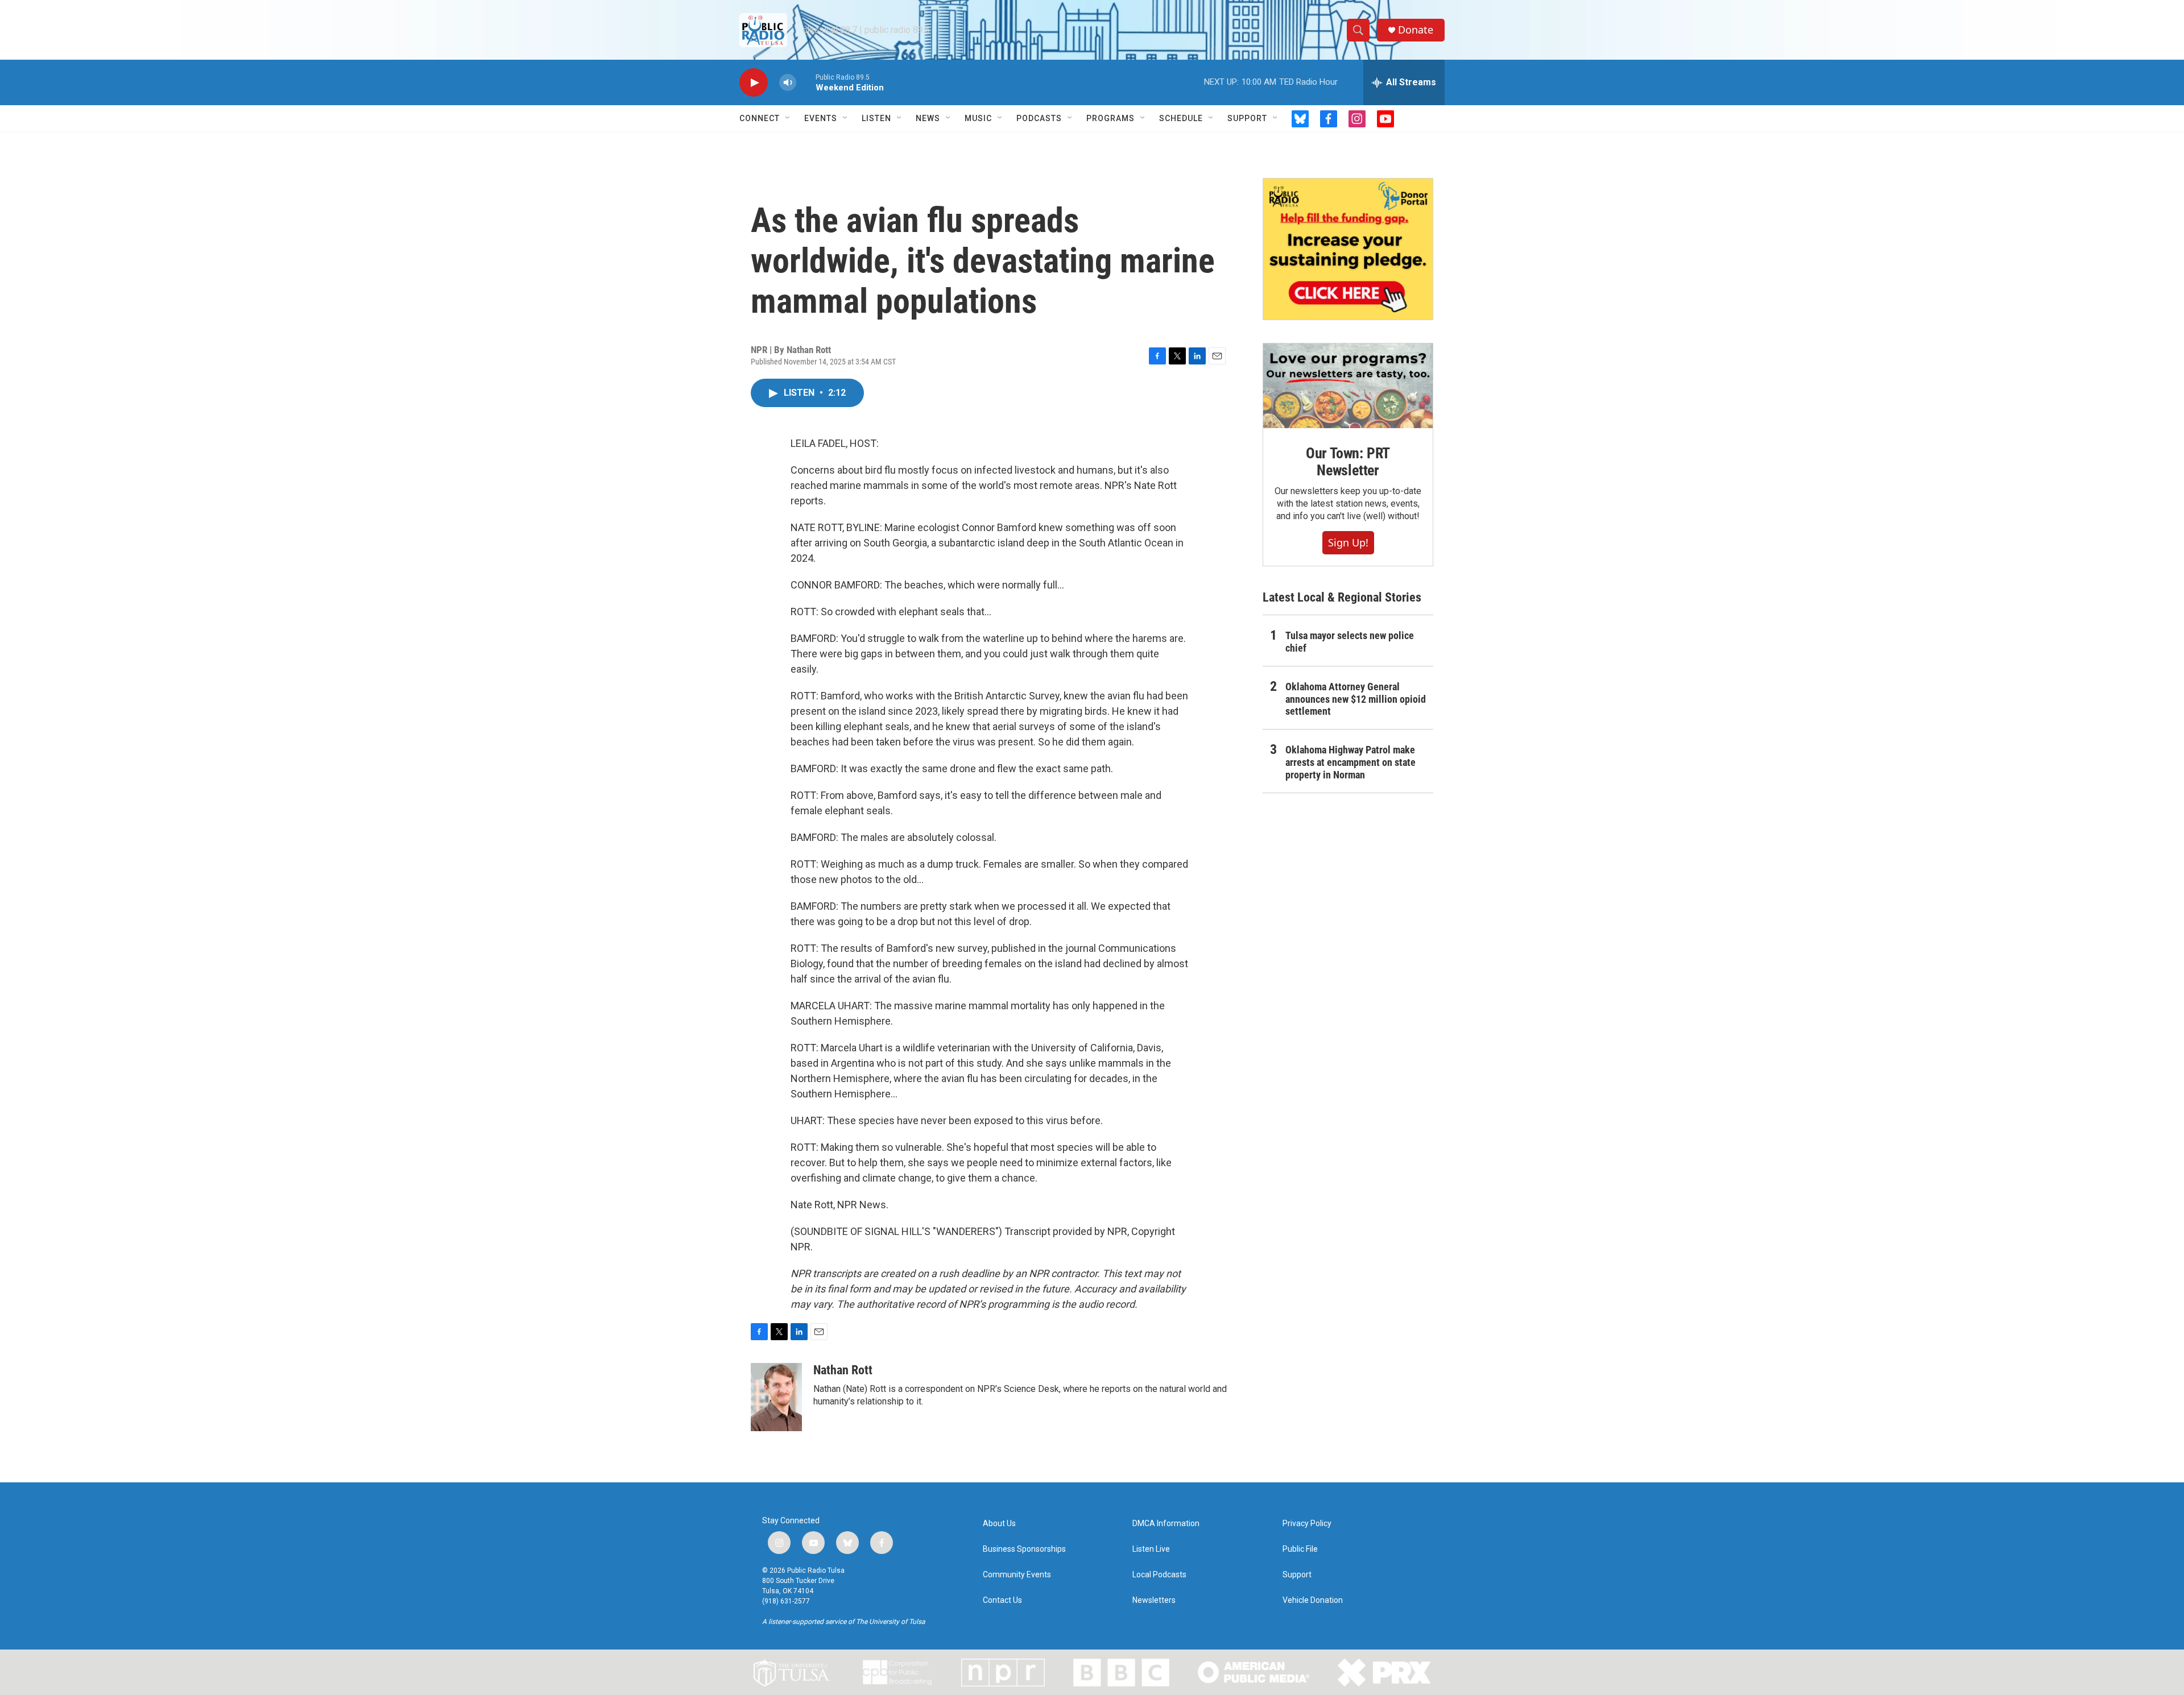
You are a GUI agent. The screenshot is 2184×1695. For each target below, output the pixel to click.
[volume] (788, 83)
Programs (1110, 118)
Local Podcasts (1159, 1575)
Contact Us (1002, 1600)
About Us (999, 1524)
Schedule (1181, 118)
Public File (1300, 1549)
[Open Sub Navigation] (788, 118)
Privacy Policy (1307, 1524)
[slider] (806, 82)
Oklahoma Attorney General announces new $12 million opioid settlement (1356, 699)
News (928, 118)
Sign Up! (1348, 542)
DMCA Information (1166, 1524)
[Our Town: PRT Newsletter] (1348, 386)
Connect (760, 118)
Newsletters (1154, 1600)
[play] (754, 83)
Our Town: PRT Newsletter (1348, 462)
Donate (1416, 30)
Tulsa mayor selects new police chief (1350, 642)
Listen (876, 118)
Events (821, 118)
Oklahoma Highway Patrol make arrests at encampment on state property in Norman (1350, 762)
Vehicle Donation (1313, 1600)
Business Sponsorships (1024, 1549)
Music (978, 118)
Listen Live (1151, 1549)
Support (1247, 118)
